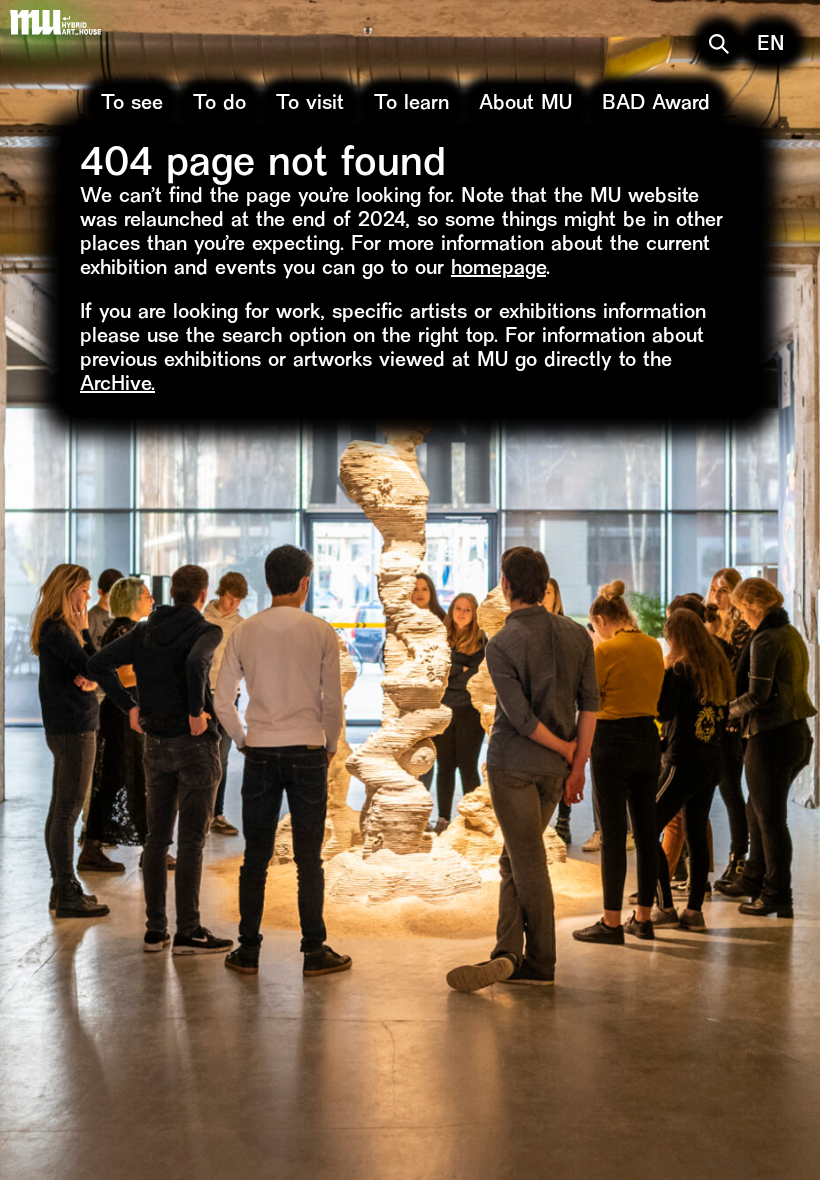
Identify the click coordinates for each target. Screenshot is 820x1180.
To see (132, 104)
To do (219, 104)
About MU (525, 104)
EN (771, 45)
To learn (411, 104)
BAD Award (656, 104)
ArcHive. (117, 385)
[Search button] (719, 44)
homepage (498, 269)
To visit (310, 104)
